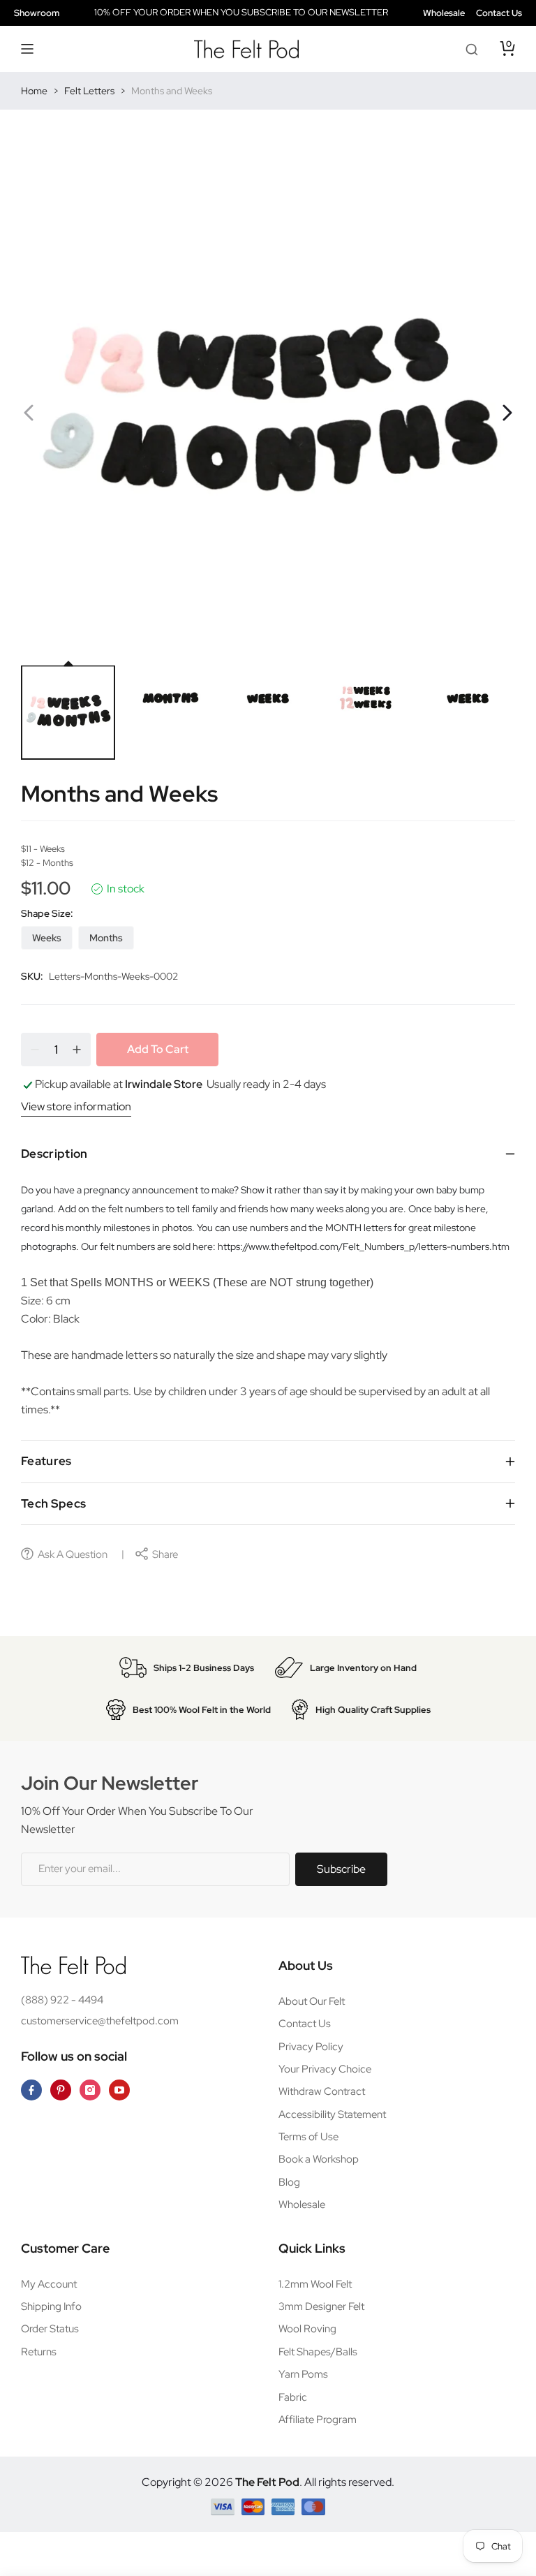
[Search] (472, 49)
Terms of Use (308, 2137)
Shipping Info (51, 2306)
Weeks (47, 938)
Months (106, 938)
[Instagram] (90, 2090)
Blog (289, 2182)
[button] (28, 49)
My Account (49, 2284)
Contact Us (499, 13)
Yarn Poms (303, 2374)
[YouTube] (119, 2090)
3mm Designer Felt (321, 2306)
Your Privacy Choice (325, 2069)
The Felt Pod (267, 2482)
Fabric (293, 2397)
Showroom (37, 13)
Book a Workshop (319, 2159)
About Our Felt (312, 2001)
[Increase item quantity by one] (77, 1050)
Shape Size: (47, 913)
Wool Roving (307, 2329)
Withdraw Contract (322, 2091)
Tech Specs (53, 1503)
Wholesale (444, 13)
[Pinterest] (61, 2090)
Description (54, 1154)
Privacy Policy (311, 2047)
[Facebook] (31, 2090)
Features (46, 1461)
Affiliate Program (318, 2420)
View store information (76, 1106)
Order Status (50, 2329)
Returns (39, 2352)
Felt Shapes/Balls (318, 2352)
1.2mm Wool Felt (315, 2284)
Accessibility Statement (332, 2114)
